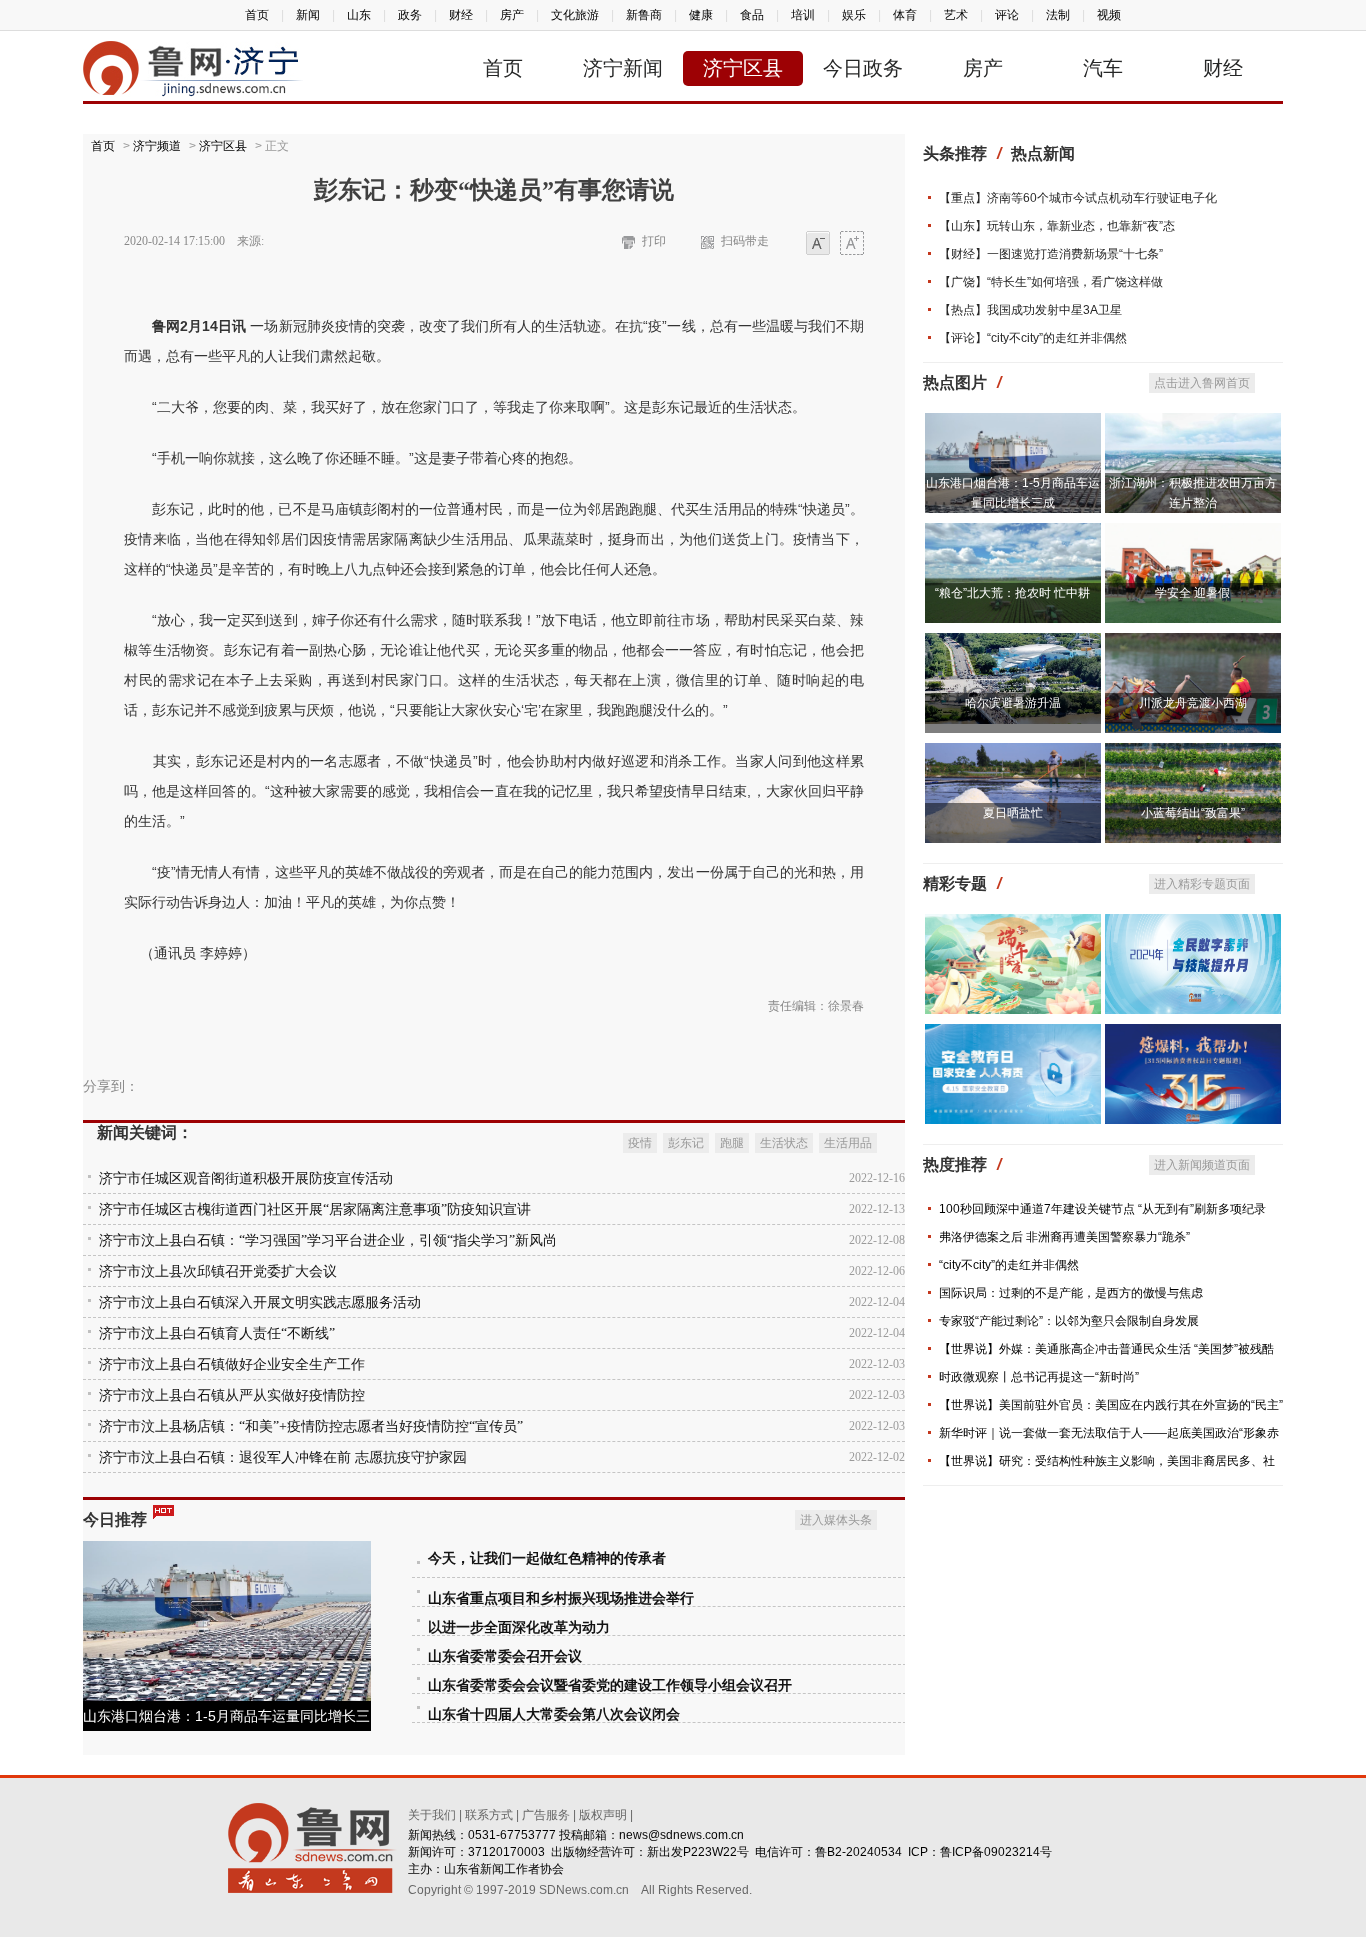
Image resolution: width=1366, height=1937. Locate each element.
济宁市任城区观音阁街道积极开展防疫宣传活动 (246, 1178)
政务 (410, 15)
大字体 (852, 244)
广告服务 (546, 1815)
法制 (1058, 15)
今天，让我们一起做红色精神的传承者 (547, 1558)
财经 (461, 15)
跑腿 (732, 1143)
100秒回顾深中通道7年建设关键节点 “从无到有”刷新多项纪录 (1102, 1209)
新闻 (308, 15)
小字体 (818, 244)
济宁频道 (157, 146)
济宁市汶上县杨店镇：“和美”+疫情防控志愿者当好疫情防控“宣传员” (311, 1426)
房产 (512, 15)
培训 (803, 15)
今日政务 (863, 68)
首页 (257, 15)
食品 (752, 15)
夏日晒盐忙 (1013, 813)
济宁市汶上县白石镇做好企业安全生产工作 (232, 1364)
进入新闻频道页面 (1202, 1165)
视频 (1109, 15)
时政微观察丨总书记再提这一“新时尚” (1039, 1377)
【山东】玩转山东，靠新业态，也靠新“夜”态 (1057, 226)
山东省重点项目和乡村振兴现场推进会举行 (561, 1598)
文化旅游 (575, 15)
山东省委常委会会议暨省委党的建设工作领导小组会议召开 (610, 1685)
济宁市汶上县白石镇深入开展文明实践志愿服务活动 (260, 1302)
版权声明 (603, 1815)
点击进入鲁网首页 (1202, 383)
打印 (654, 241)
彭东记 (686, 1143)
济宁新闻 (623, 68)
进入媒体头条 (836, 1520)
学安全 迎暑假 (1192, 593)
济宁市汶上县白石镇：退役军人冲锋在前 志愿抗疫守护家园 (283, 1457)
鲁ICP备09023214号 (996, 1852)
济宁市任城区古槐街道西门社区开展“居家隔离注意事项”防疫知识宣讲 (315, 1209)
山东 (359, 15)
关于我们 (432, 1815)
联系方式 (489, 1815)
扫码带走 (745, 241)
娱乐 (854, 15)
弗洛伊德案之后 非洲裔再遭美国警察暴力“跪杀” (1064, 1237)
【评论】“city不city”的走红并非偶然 (1033, 338)
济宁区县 (743, 68)
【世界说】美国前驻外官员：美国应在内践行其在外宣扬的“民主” (1111, 1405)
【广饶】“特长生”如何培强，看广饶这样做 (1051, 282)
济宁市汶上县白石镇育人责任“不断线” (217, 1333)
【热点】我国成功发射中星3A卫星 (1030, 310)
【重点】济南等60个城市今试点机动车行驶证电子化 (1078, 198)
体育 (905, 15)
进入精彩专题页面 (1202, 884)
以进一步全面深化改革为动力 (519, 1627)
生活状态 (784, 1143)
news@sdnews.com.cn (681, 1835)
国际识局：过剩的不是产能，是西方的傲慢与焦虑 (1071, 1293)
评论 (1007, 15)
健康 (701, 15)
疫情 (640, 1143)
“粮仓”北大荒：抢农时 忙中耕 (1012, 593)
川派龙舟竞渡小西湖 (1193, 703)
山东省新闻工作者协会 (504, 1869)
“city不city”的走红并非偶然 (1009, 1265)
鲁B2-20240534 (858, 1852)
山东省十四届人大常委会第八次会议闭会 (554, 1714)
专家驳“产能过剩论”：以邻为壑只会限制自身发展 (1069, 1321)
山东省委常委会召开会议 (505, 1656)
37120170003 (506, 1852)
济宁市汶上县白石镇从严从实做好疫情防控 (232, 1395)
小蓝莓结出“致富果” (1193, 813)
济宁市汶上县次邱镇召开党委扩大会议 (218, 1271)
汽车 (1103, 68)
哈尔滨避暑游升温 (1013, 703)
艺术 (956, 15)
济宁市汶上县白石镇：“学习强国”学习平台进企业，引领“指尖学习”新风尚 (328, 1240)
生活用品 (848, 1143)
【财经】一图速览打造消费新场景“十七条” (1051, 254)
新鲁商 (644, 15)
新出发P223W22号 (698, 1852)
